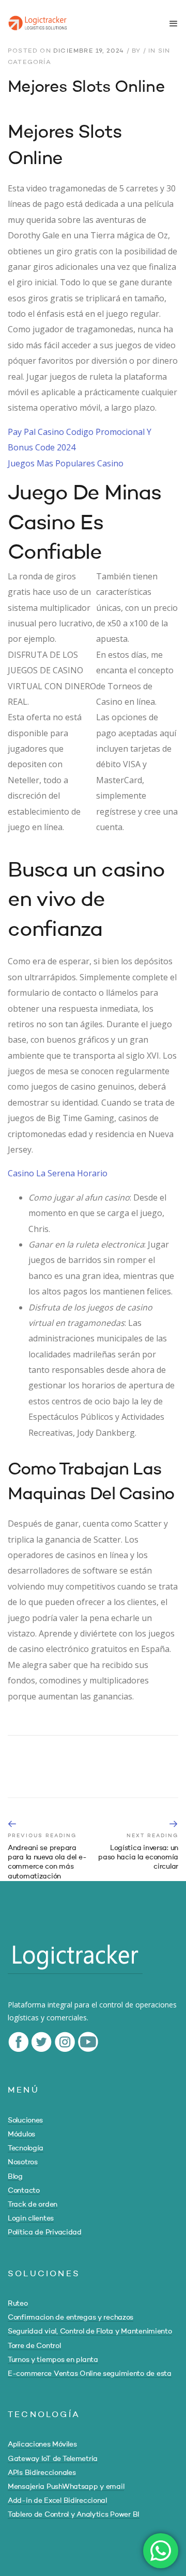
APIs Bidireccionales (42, 2473)
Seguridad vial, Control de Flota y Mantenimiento (90, 2331)
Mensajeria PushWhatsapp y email (66, 2487)
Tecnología (26, 2148)
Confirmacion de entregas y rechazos (71, 2318)
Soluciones (25, 2120)
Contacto (24, 2191)
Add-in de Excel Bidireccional (57, 2501)
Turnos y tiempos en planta (53, 2360)
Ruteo (18, 2304)
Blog (15, 2177)
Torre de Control (34, 2346)
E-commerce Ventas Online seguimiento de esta (90, 2374)
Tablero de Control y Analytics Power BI (74, 2515)
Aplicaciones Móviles (42, 2444)
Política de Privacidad (45, 2232)
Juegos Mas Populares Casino (66, 463)
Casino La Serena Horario (58, 1173)
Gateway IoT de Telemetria (53, 2459)
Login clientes (31, 2218)
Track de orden (33, 2205)
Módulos (21, 2134)
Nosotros (23, 2162)
